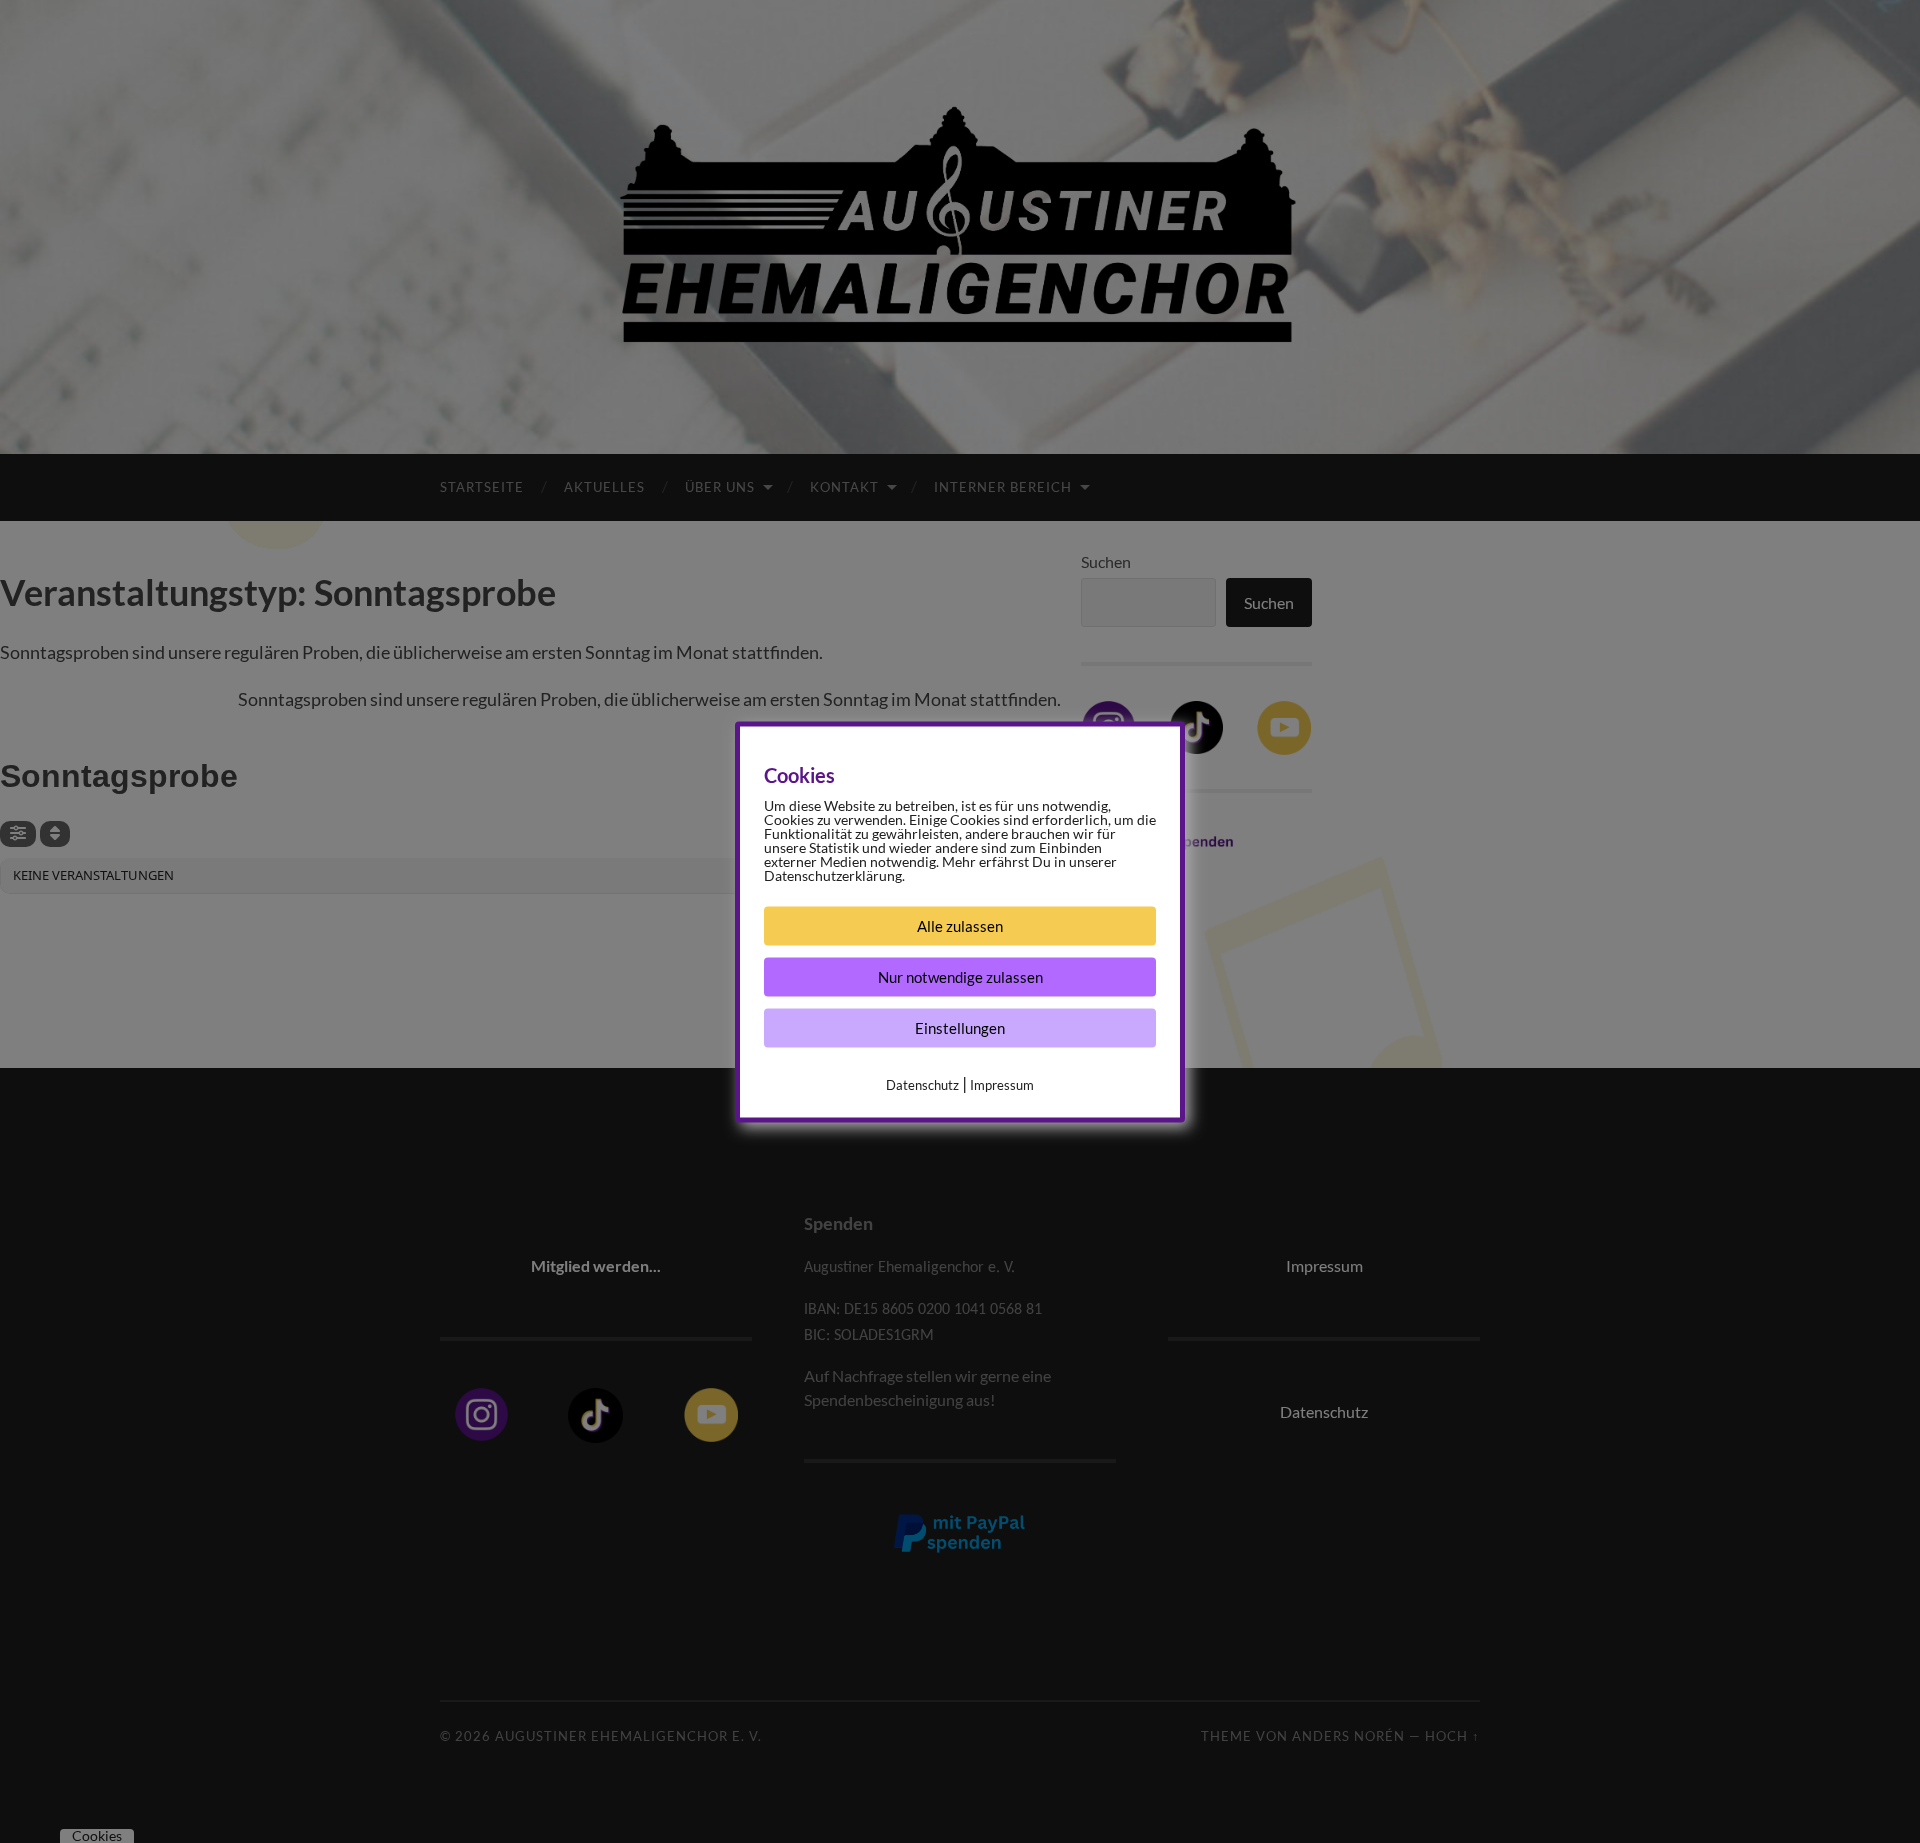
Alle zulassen (960, 925)
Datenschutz (922, 1084)
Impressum (1002, 1084)
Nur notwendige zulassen (960, 976)
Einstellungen (960, 1027)
